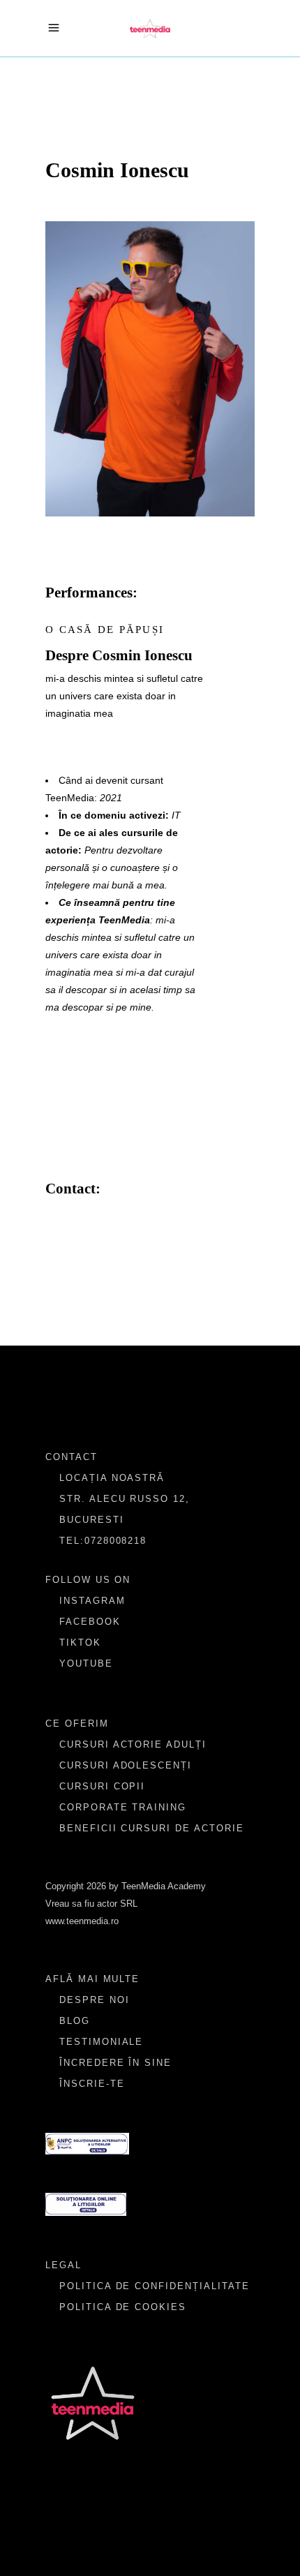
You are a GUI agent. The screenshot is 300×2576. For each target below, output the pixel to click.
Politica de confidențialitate (155, 2286)
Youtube (86, 1663)
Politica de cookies (123, 2307)
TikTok (80, 1643)
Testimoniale (101, 2042)
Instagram (92, 1601)
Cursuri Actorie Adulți (133, 1744)
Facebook (90, 1622)
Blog (75, 2021)
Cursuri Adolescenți (126, 1765)
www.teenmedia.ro (82, 1921)
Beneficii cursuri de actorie (152, 1828)
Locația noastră (112, 1478)
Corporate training (123, 1807)
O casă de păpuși (105, 630)
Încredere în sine (115, 2063)
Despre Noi (95, 2000)
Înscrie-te (92, 2084)
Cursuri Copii (102, 1786)
